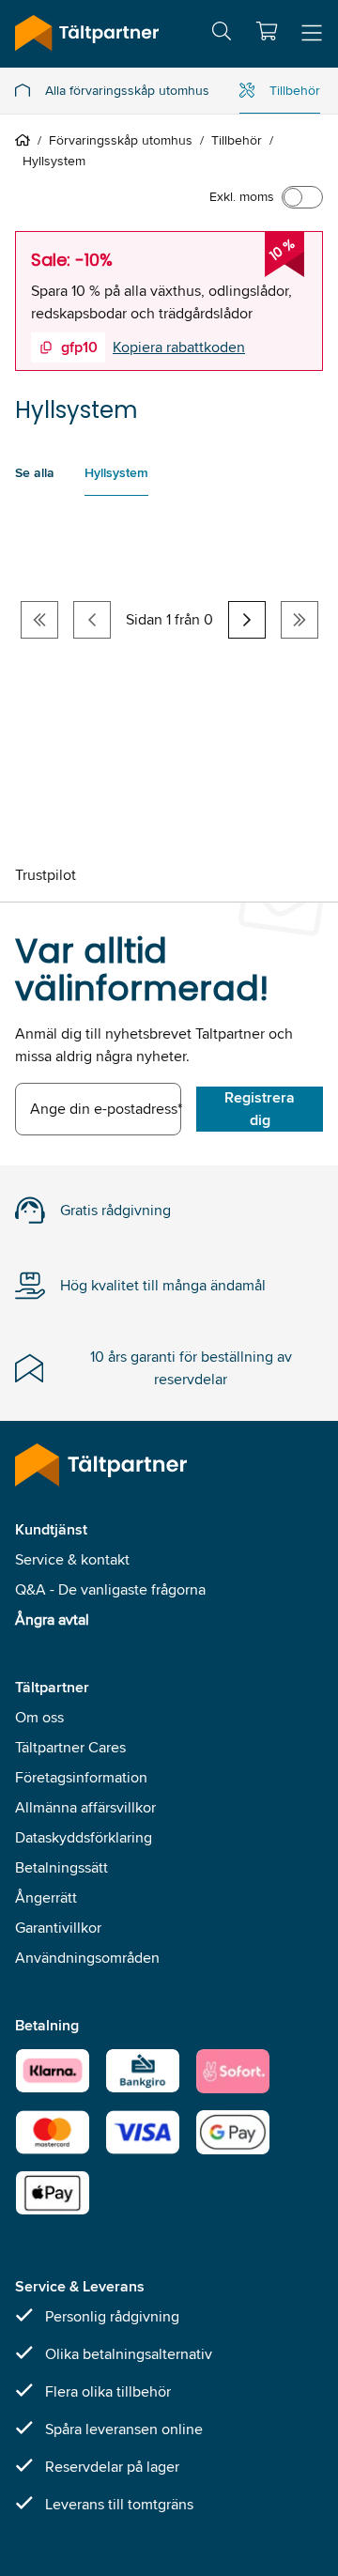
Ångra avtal (52, 1620)
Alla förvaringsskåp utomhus (127, 90)
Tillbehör (295, 90)
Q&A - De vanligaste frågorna (110, 1589)
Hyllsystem (116, 472)
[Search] (222, 34)
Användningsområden (87, 1958)
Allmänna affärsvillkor (85, 1807)
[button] (267, 31)
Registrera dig (260, 1109)
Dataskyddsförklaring (84, 1837)
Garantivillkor (58, 1928)
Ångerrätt (46, 1897)
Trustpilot (46, 875)
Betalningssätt (61, 1867)
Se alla (35, 472)
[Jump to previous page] (92, 620)
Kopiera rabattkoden (179, 347)
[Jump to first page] (39, 620)
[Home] (26, 140)
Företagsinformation (81, 1777)
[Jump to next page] (247, 620)
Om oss (39, 1717)
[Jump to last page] (300, 620)
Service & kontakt (72, 1559)
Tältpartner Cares (70, 1747)
